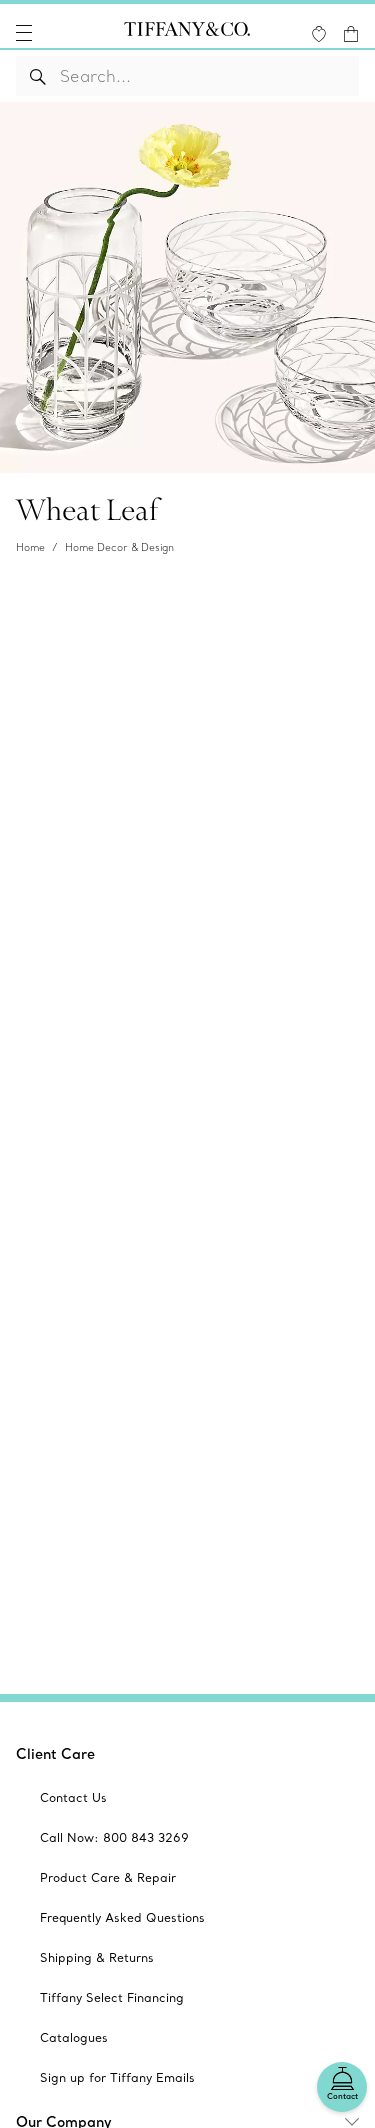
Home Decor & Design (119, 547)
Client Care (55, 1754)
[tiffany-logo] (187, 33)
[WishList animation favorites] (319, 34)
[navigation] (24, 33)
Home (30, 547)
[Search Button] (38, 76)
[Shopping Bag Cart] (351, 34)
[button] (24, 33)
